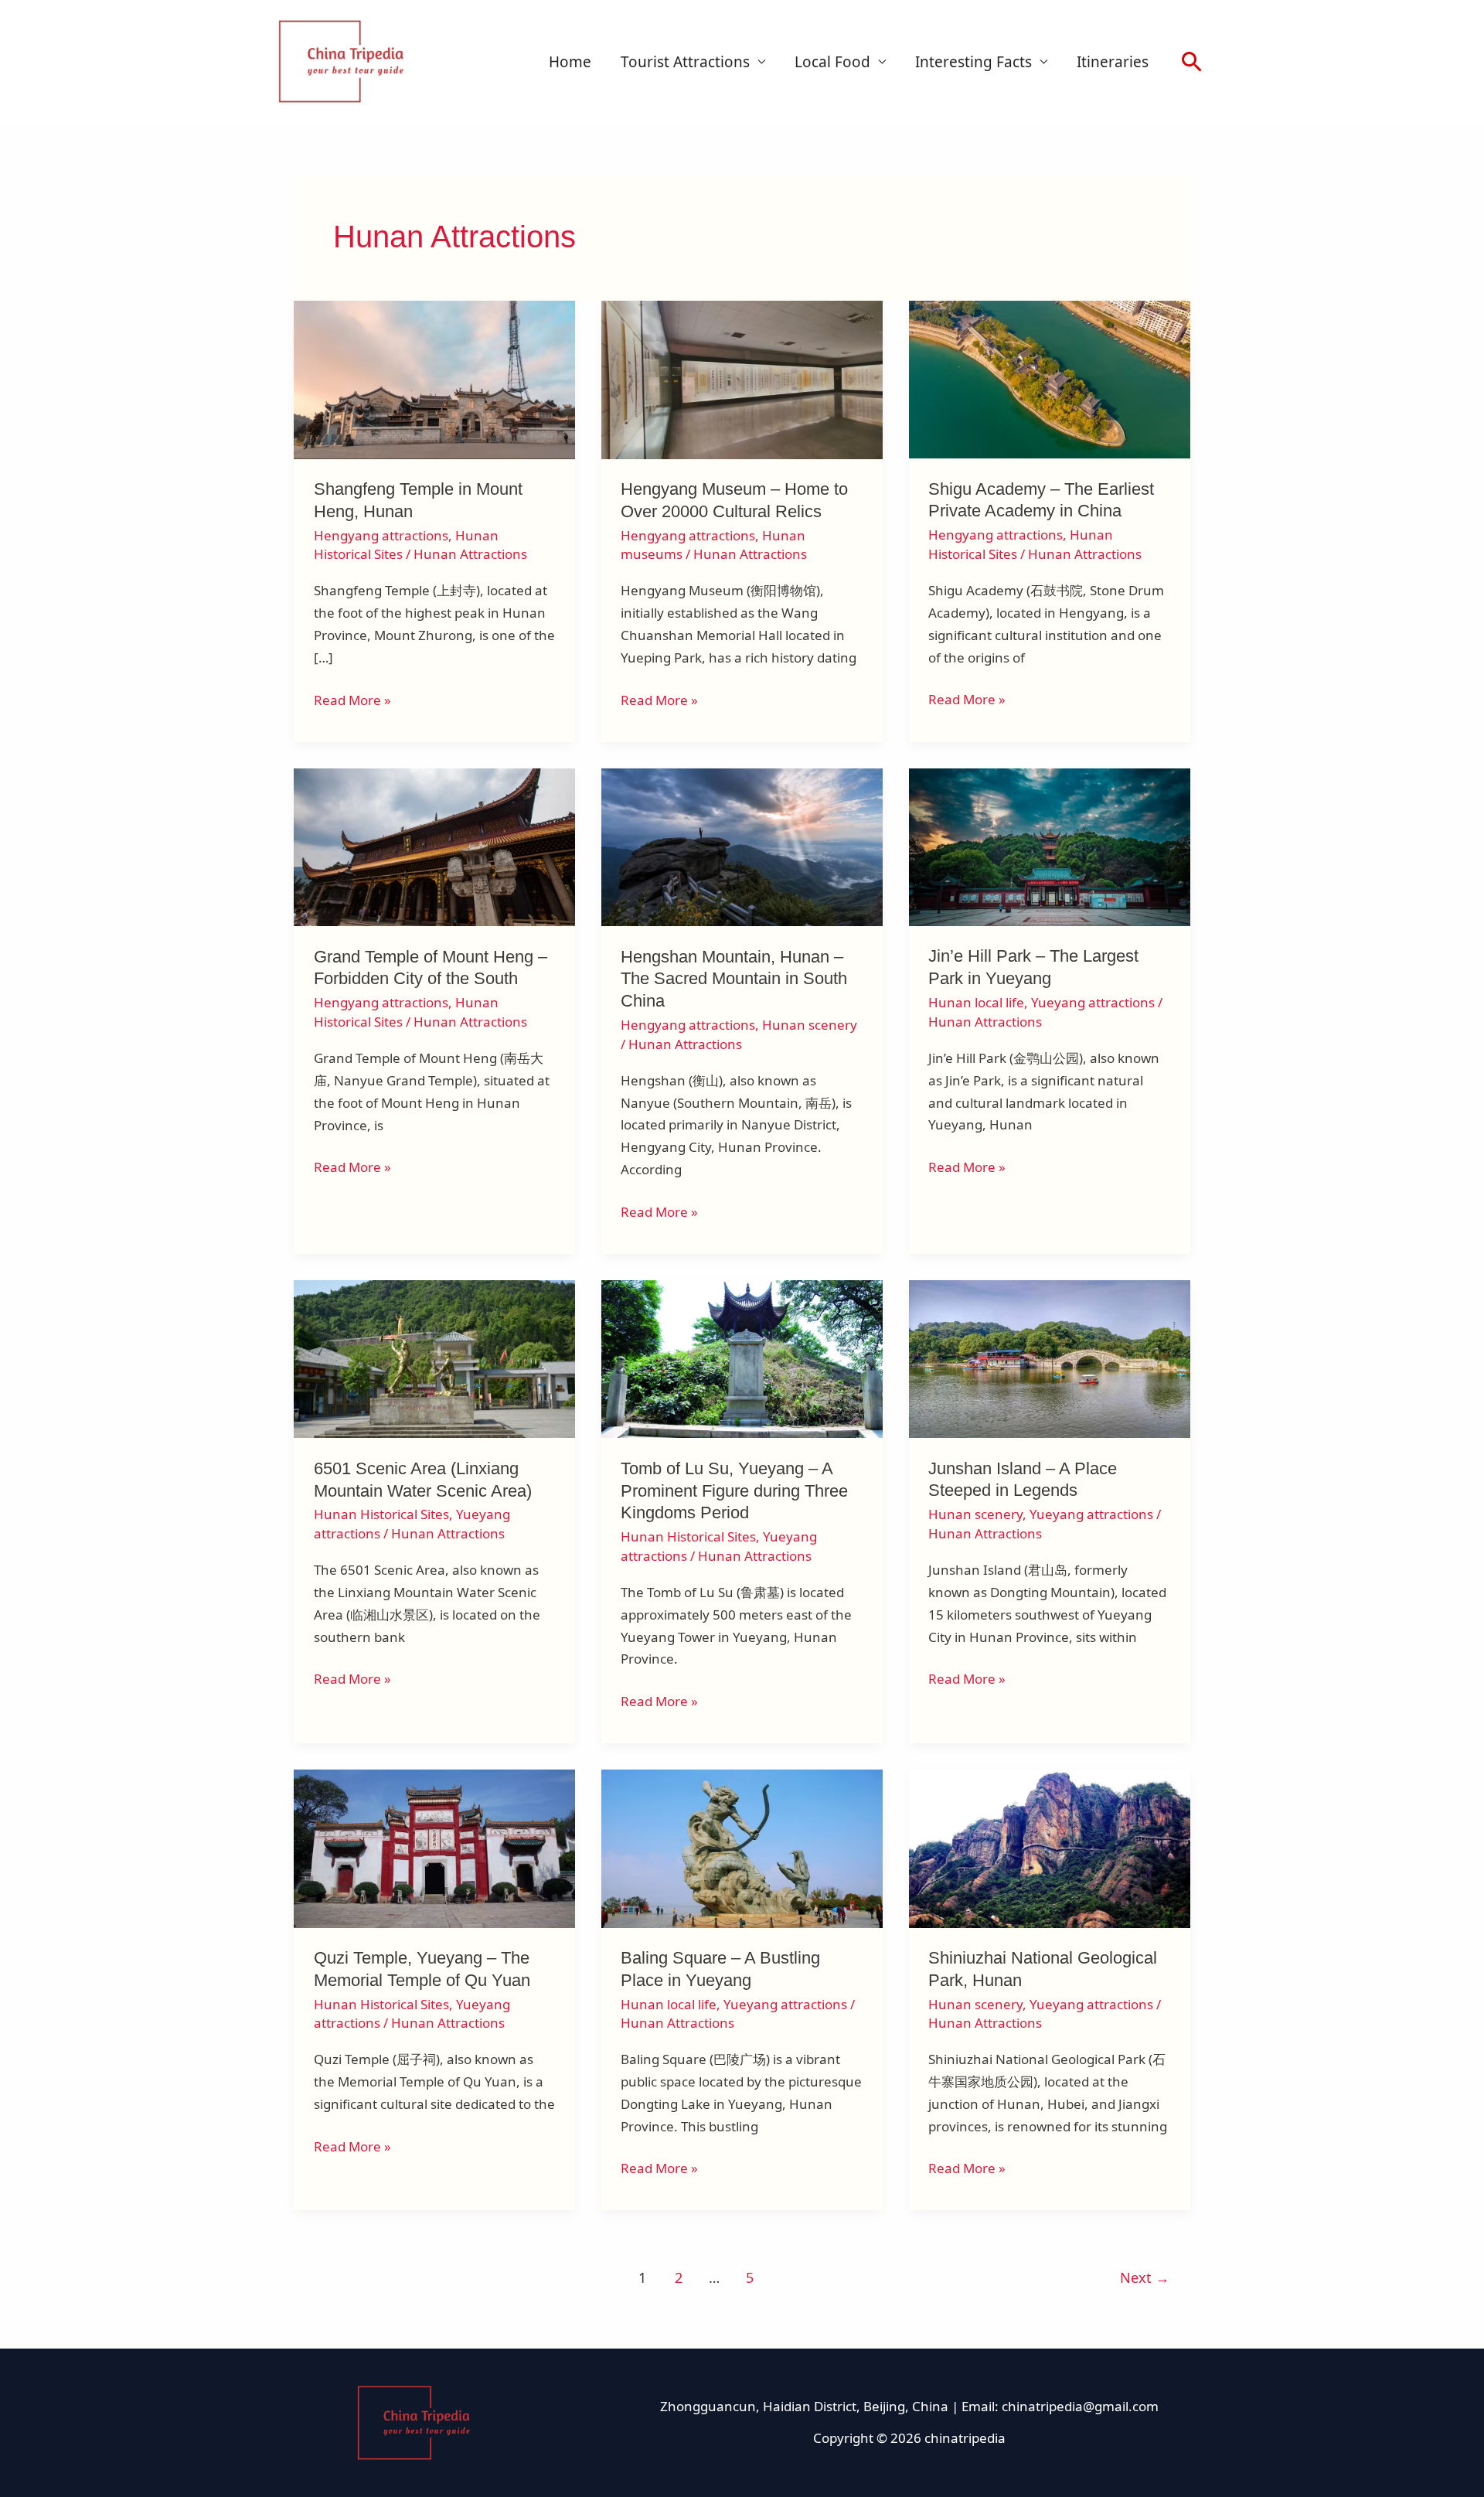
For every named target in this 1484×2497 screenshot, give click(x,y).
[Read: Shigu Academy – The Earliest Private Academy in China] (1050, 378)
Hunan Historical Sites (381, 1514)
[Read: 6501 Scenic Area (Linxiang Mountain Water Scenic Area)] (434, 1358)
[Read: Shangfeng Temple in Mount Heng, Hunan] (434, 378)
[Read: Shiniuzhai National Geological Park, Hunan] (1050, 1847)
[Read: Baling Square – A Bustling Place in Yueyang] (742, 1847)
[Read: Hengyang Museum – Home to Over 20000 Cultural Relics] (742, 378)
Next (1145, 2277)
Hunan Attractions (470, 554)
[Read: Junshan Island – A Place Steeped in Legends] (1050, 1357)
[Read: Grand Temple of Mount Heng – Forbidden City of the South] (434, 846)
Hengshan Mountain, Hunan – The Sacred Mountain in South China (734, 979)
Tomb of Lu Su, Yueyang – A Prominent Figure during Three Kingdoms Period (734, 1490)
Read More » (352, 699)
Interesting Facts (973, 62)
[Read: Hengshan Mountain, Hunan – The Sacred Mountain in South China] (742, 846)
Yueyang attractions (1093, 1002)
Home (570, 62)
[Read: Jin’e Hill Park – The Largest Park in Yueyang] (1050, 845)
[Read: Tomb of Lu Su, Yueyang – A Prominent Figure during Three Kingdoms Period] (742, 1358)
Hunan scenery (810, 1025)
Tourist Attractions (685, 62)
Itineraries (1113, 62)
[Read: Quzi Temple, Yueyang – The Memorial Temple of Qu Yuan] (434, 1847)
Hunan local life (976, 1002)
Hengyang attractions (381, 535)
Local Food (832, 62)
